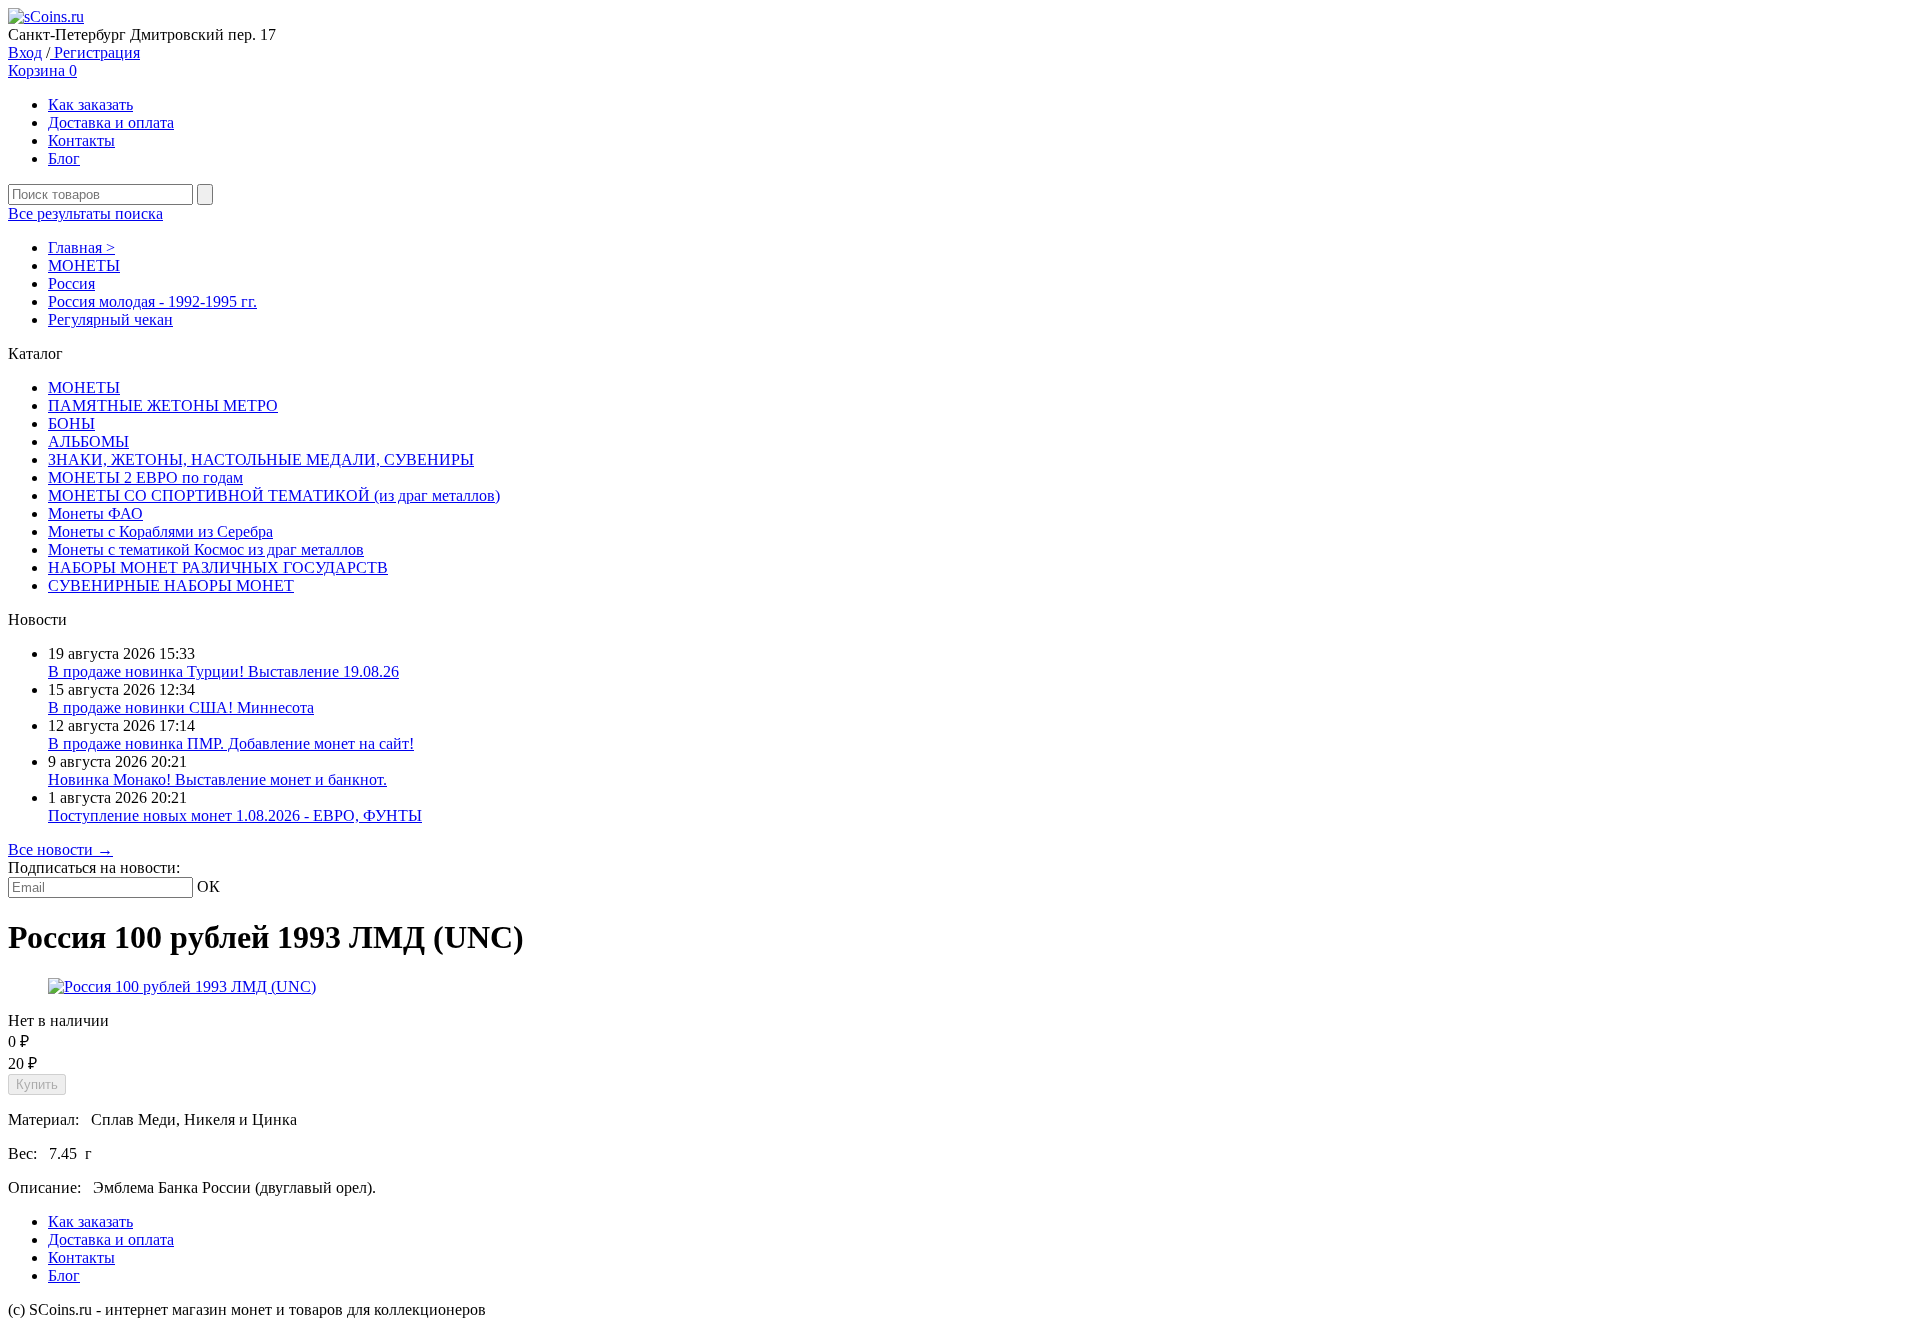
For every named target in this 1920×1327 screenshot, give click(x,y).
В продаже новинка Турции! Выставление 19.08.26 (223, 671)
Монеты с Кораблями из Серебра (160, 531)
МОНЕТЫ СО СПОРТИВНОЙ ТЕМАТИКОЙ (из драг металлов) (274, 495)
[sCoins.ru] (46, 16)
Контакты (81, 140)
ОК (208, 886)
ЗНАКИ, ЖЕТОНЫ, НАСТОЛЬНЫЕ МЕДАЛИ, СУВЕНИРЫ (261, 459)
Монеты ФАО (95, 513)
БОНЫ (71, 423)
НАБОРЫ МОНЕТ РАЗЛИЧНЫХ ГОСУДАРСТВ (218, 567)
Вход (25, 52)
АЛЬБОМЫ (88, 441)
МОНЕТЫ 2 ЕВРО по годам (145, 477)
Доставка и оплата (111, 122)
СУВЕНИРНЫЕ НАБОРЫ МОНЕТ (171, 585)
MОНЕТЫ (84, 265)
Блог (64, 158)
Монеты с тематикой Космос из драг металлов (206, 549)
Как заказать (90, 104)
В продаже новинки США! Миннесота (181, 707)
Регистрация (95, 52)
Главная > (81, 247)
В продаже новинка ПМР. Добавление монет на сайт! (231, 743)
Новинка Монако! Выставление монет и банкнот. (217, 779)
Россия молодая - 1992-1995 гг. (152, 301)
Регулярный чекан (110, 319)
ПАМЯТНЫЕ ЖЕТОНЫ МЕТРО (163, 405)
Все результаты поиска (85, 213)
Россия (71, 283)
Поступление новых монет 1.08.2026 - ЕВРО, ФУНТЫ (235, 815)
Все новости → (60, 849)
